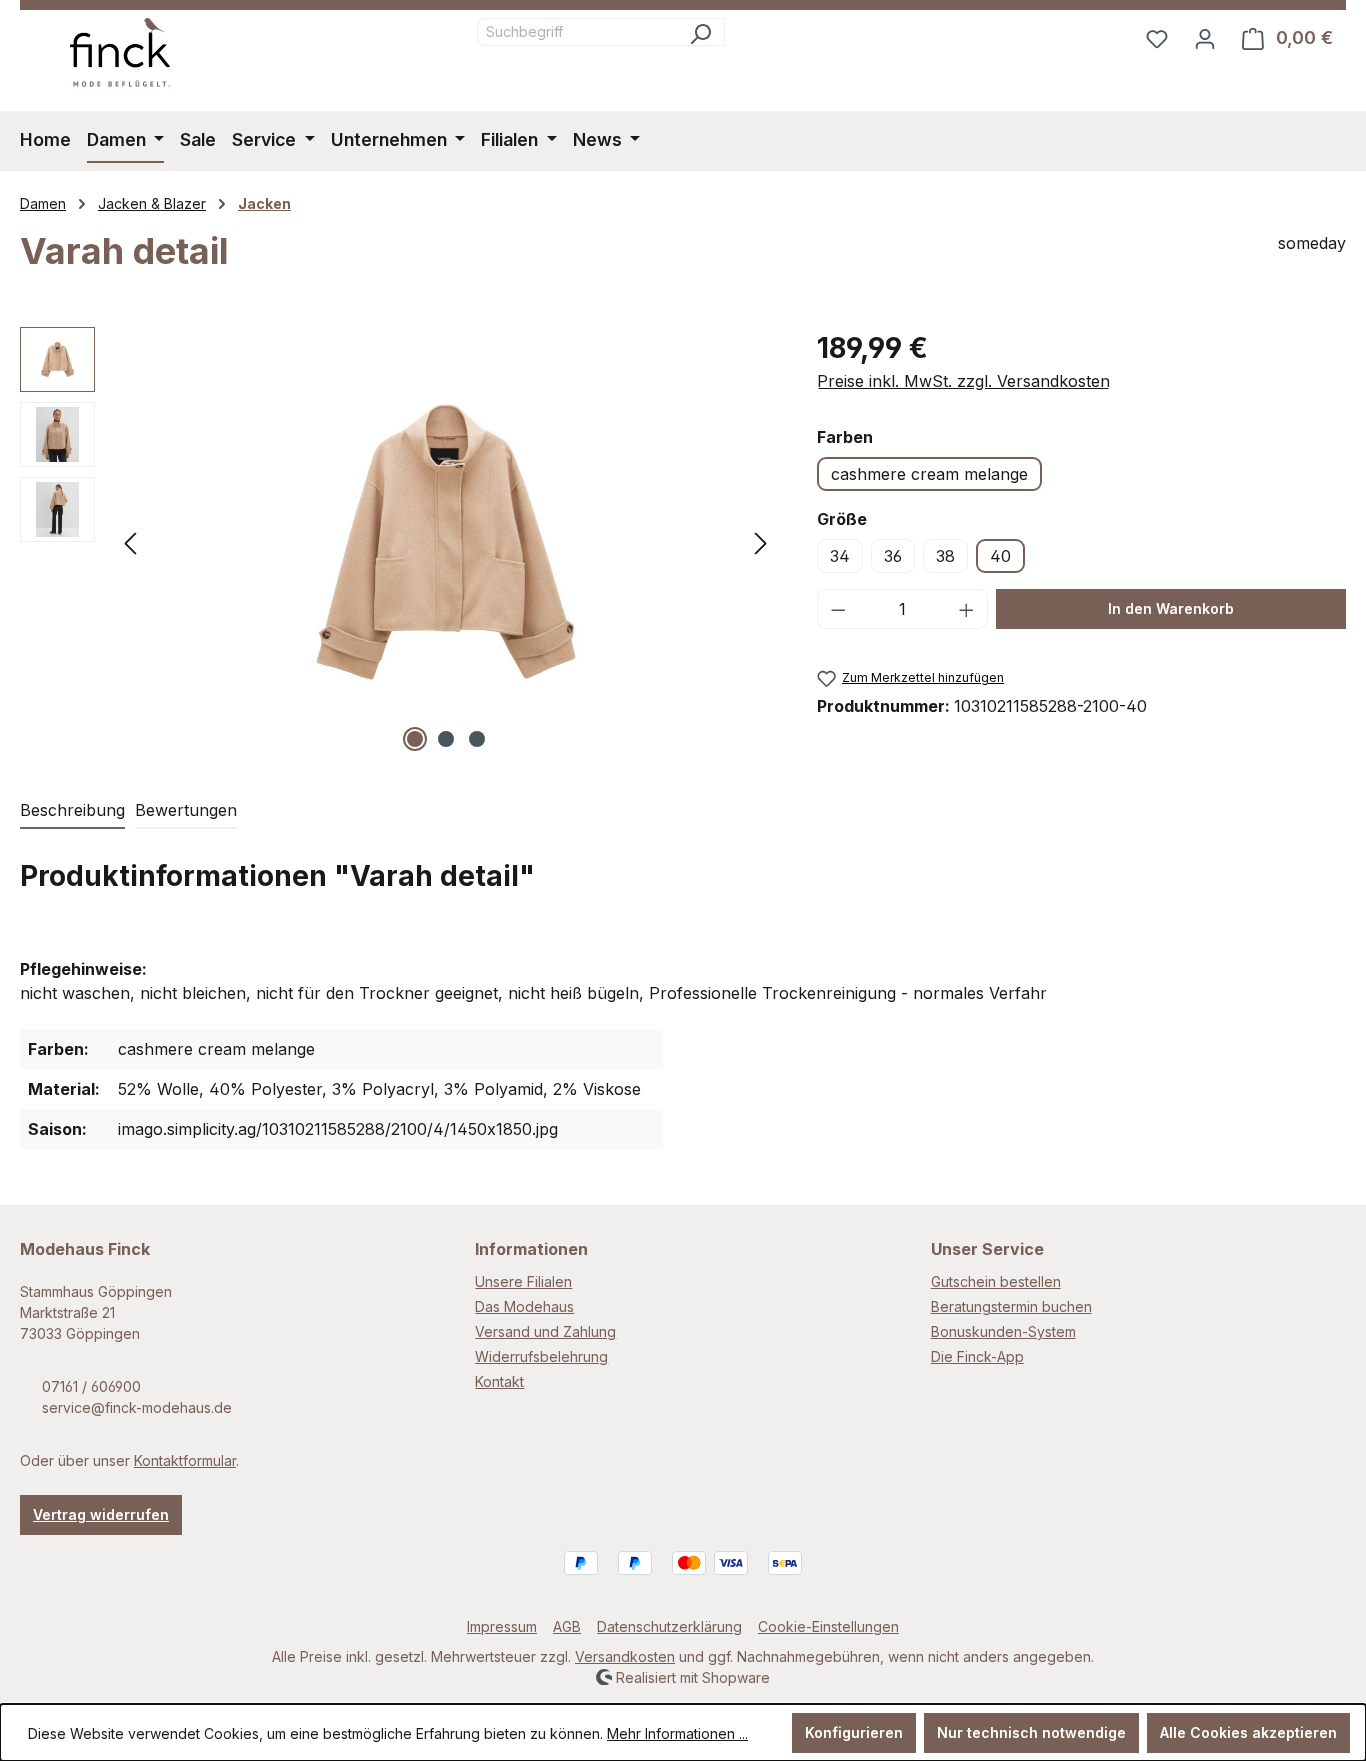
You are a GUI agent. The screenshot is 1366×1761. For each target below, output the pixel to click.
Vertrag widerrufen (101, 1514)
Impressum (502, 1626)
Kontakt (499, 1381)
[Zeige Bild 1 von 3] (415, 739)
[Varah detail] (446, 542)
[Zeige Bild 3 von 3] (477, 739)
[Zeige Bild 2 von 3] (446, 739)
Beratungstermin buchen (1011, 1306)
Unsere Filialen (523, 1281)
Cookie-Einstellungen (828, 1626)
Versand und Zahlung (545, 1331)
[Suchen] (700, 32)
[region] (398, 542)
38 (945, 556)
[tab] (72, 811)
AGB (567, 1626)
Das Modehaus (524, 1306)
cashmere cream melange (929, 474)
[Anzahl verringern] (838, 609)
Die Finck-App (977, 1356)
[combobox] (577, 32)
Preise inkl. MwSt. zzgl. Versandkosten (963, 381)
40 (1000, 556)
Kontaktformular (185, 1460)
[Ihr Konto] (1205, 38)
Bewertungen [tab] (186, 810)
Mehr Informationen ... (677, 1733)
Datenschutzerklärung (669, 1626)
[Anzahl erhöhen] (967, 609)
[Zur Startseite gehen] (120, 52)
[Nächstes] (761, 541)
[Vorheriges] (130, 541)
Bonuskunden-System (1003, 1331)
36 (893, 556)
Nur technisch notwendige (1031, 1732)
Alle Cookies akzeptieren (1248, 1732)
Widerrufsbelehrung (541, 1356)
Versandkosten (625, 1656)
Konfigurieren (854, 1732)
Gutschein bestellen (996, 1281)
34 (840, 556)
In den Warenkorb (1171, 608)
